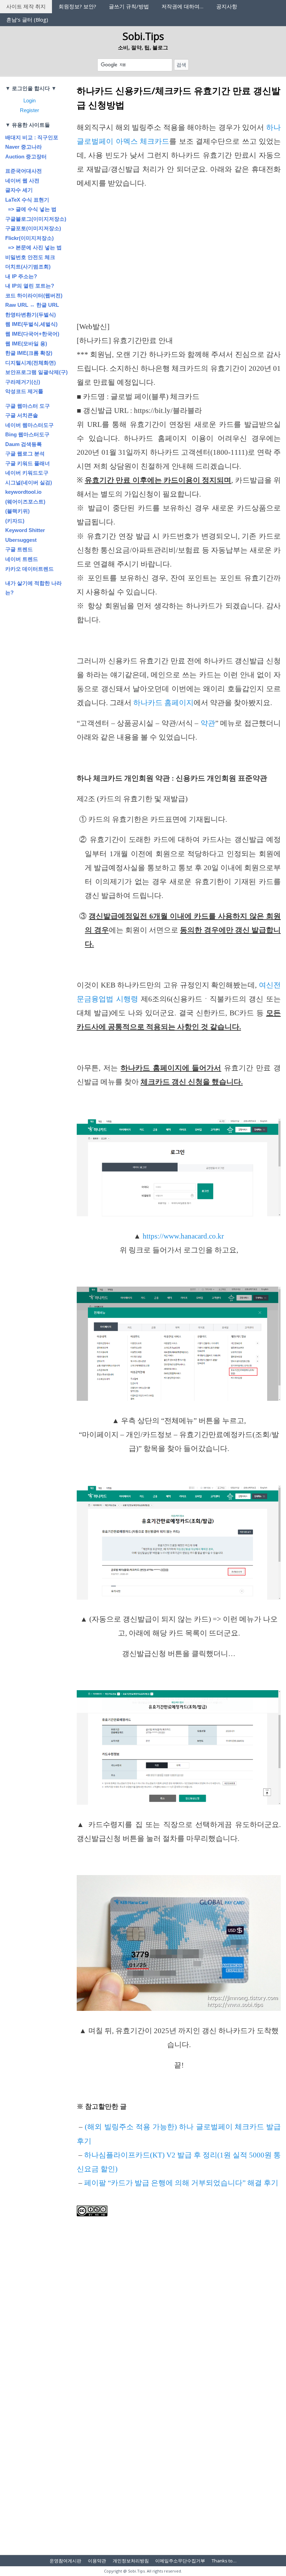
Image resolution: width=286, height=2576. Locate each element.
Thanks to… (224, 2561)
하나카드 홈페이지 (163, 703)
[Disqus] (179, 2417)
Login (29, 100)
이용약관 (97, 2561)
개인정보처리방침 (131, 2561)
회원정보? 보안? (77, 6)
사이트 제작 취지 (26, 6)
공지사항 (227, 6)
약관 (208, 723)
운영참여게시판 (65, 2561)
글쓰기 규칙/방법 (129, 6)
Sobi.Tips (143, 36)
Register (29, 110)
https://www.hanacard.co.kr (183, 1236)
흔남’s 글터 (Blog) (27, 19)
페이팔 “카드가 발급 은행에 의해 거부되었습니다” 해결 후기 (181, 2183)
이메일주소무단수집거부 (180, 2561)
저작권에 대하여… (182, 6)
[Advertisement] (179, 268)
